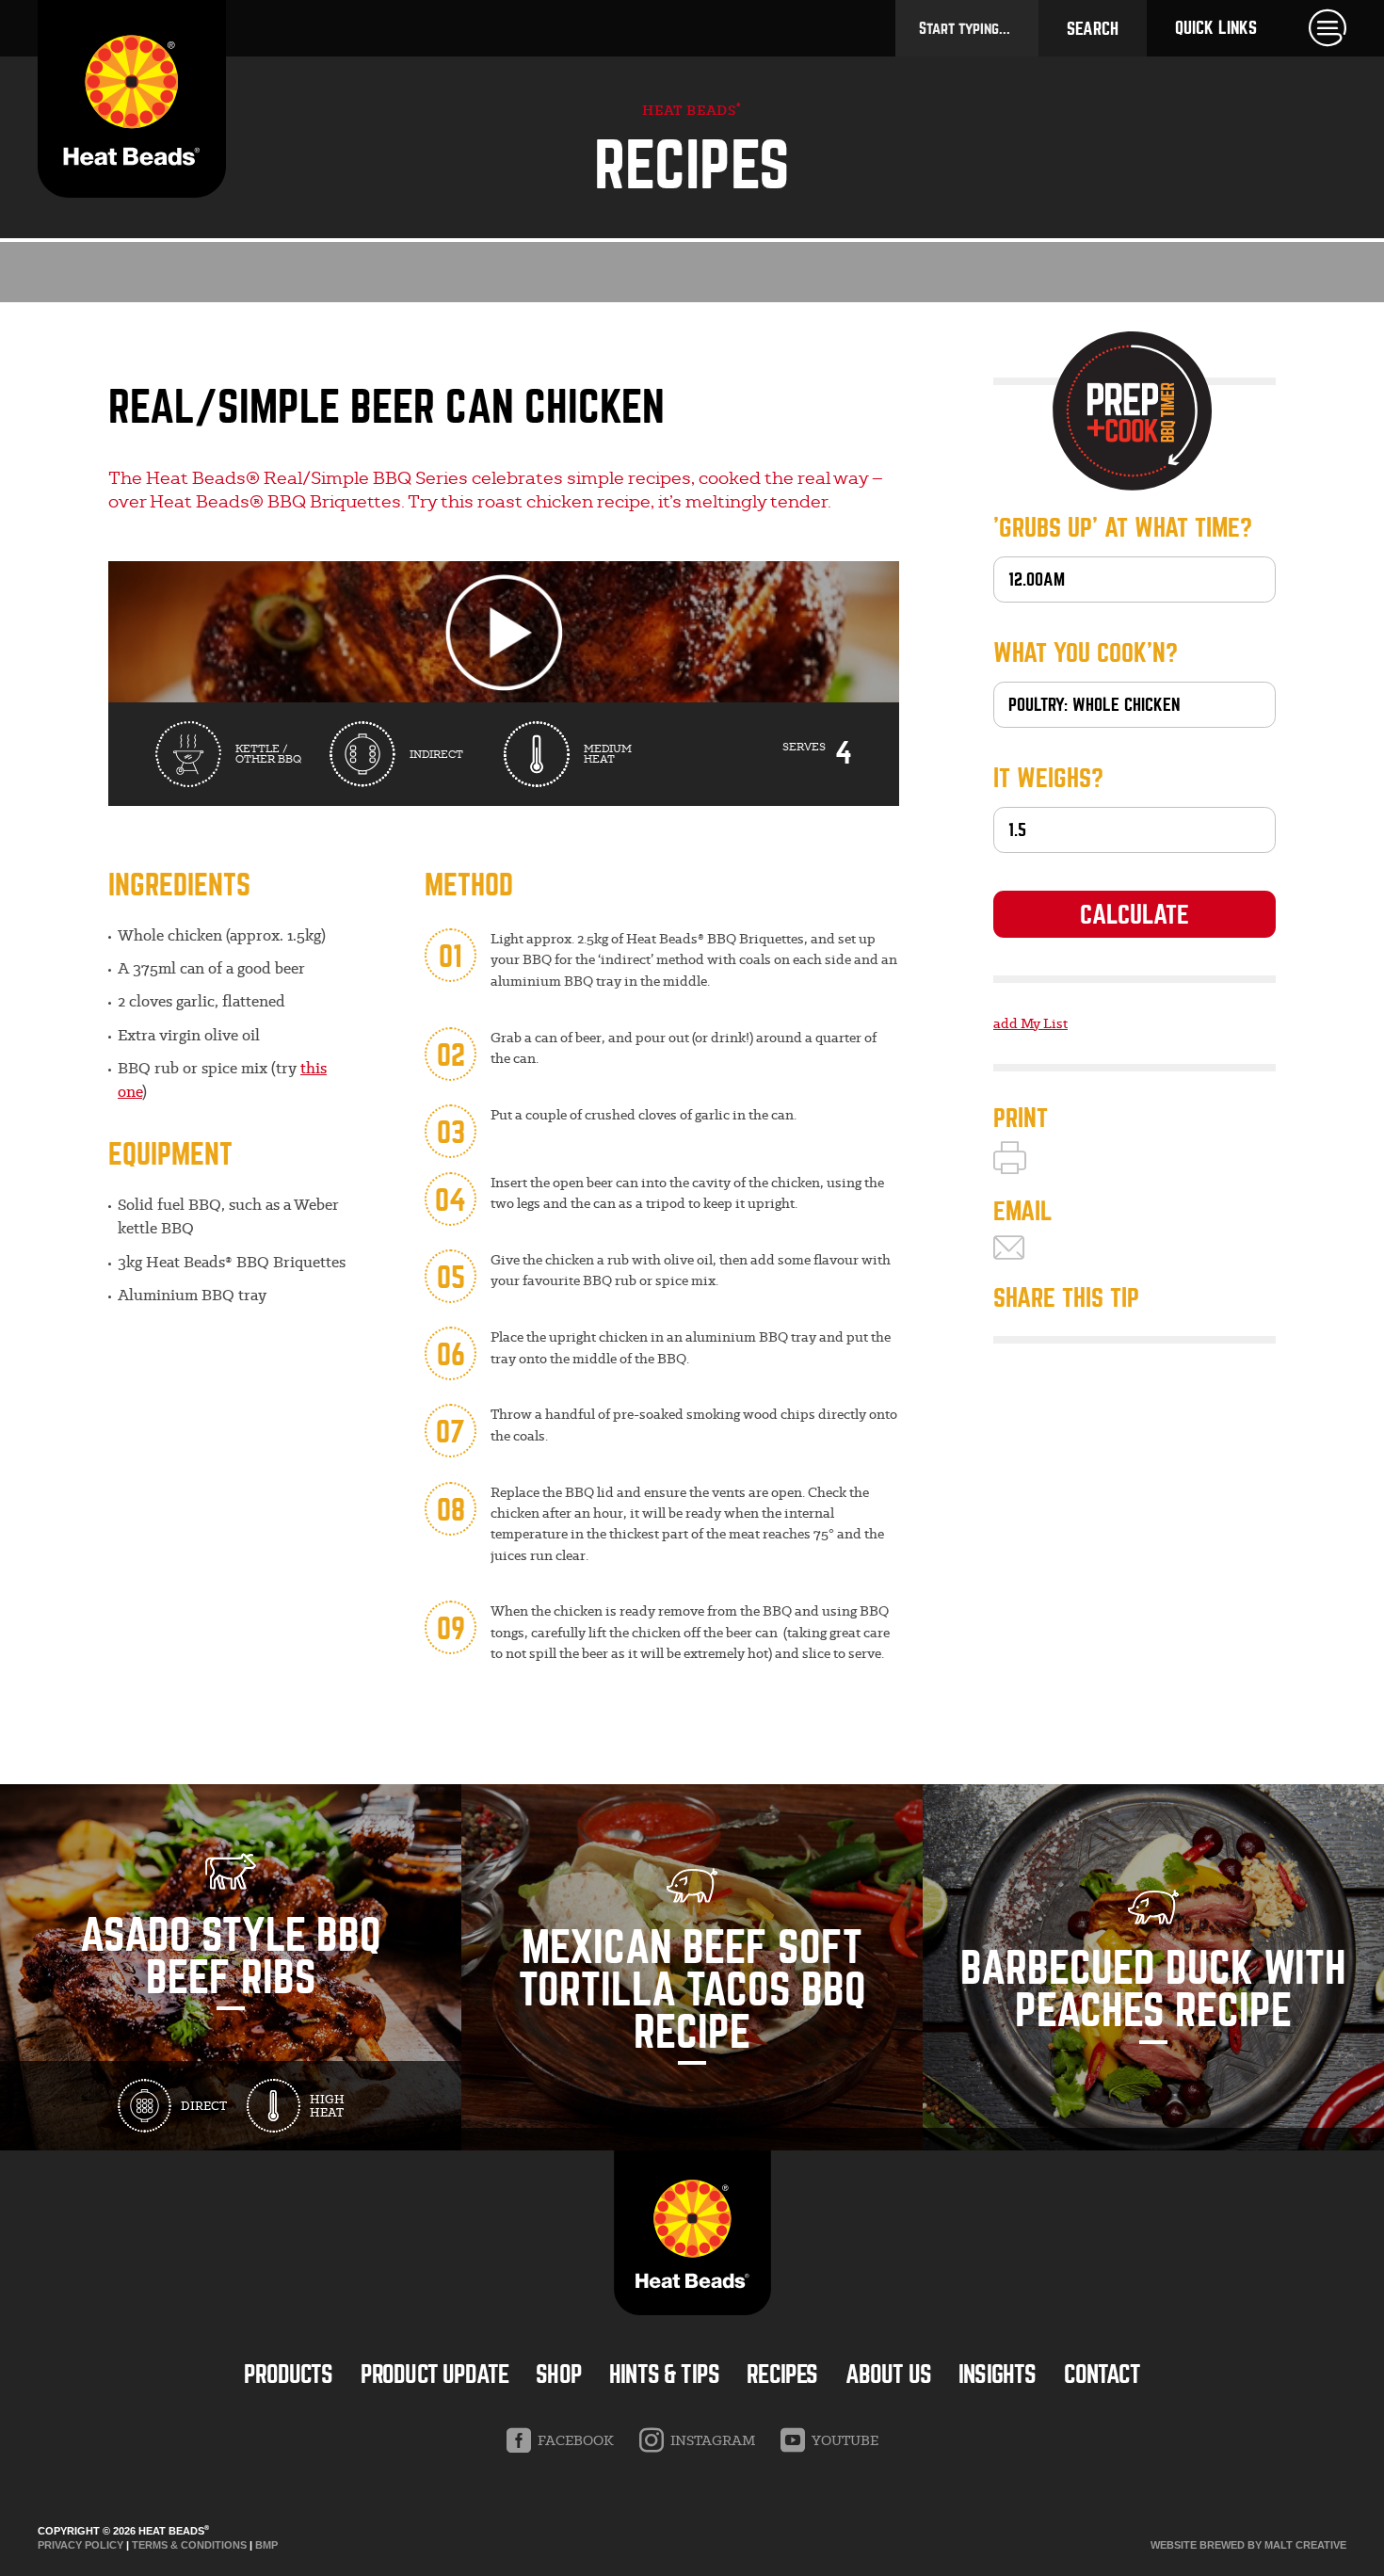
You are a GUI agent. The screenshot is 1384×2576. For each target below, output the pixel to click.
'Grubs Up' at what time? (1123, 528)
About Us (888, 2375)
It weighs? (1048, 779)
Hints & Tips (664, 2375)
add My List (1030, 1023)
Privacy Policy (80, 2545)
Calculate (1135, 915)
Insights (997, 2375)
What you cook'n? (1086, 653)
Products (288, 2375)
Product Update (435, 2375)
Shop (559, 2375)
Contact (1102, 2375)
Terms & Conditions (189, 2545)
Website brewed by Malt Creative (1248, 2545)
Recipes (782, 2375)
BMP (266, 2545)
